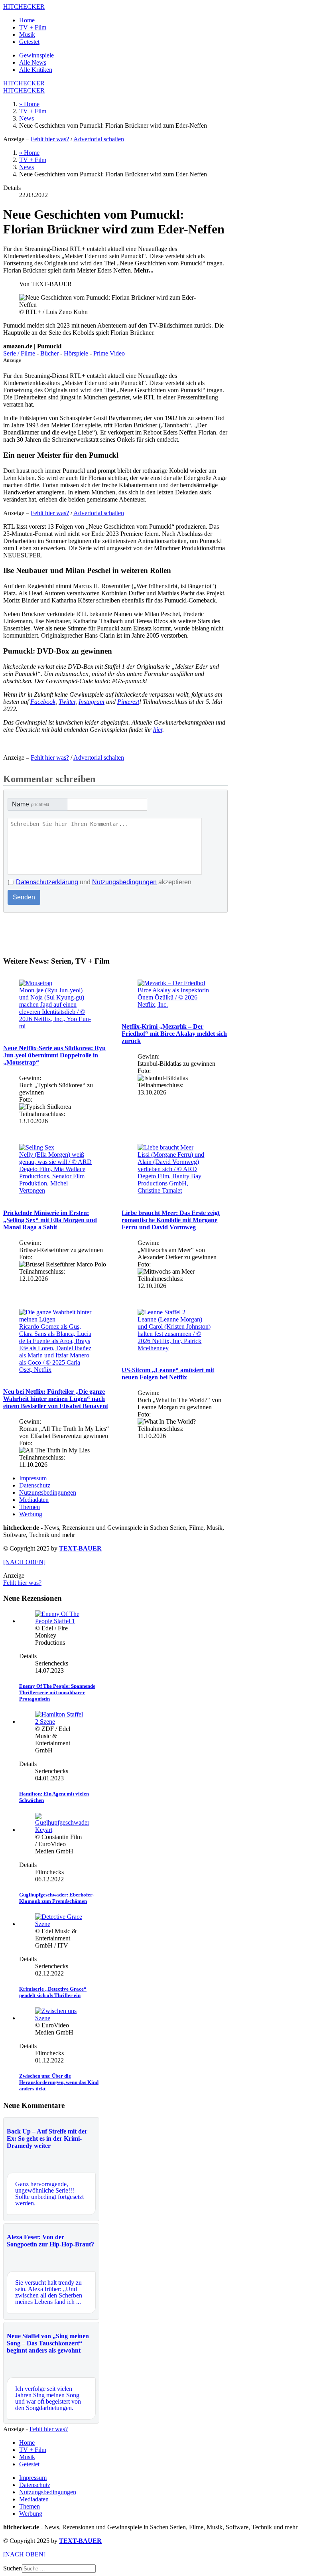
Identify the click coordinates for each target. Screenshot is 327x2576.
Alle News (33, 62)
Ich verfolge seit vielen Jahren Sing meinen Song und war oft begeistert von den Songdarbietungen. (48, 2398)
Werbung (31, 1514)
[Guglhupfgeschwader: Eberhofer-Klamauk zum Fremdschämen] (62, 1830)
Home (27, 20)
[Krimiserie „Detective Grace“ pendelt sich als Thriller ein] (59, 1924)
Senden (24, 897)
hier (158, 730)
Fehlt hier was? (50, 139)
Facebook (43, 702)
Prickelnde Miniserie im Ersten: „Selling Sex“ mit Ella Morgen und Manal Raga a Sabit (50, 1220)
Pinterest (128, 702)
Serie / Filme (19, 353)
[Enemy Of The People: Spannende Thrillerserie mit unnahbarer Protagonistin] (59, 1621)
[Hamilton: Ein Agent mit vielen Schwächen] (59, 1722)
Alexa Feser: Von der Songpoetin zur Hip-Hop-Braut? (50, 2241)
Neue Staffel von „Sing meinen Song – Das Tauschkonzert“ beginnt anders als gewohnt (48, 2343)
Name (31, 804)
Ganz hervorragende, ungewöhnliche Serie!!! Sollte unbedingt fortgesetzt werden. (49, 2194)
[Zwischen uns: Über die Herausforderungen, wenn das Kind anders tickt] (59, 2018)
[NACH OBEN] (24, 1562)
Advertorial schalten (99, 139)
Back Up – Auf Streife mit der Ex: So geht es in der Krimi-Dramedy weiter (47, 2138)
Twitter (67, 702)
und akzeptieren (104, 882)
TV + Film (33, 27)
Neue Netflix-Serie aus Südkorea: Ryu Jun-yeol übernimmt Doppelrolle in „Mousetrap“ (54, 1055)
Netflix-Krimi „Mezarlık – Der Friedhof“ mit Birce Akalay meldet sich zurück (174, 1034)
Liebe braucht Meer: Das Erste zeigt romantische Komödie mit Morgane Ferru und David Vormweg (171, 1220)
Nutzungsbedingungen (124, 882)
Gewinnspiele (36, 55)
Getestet (29, 42)
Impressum (33, 1478)
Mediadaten (34, 1500)
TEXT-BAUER (80, 1548)
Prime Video (109, 353)
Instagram (92, 702)
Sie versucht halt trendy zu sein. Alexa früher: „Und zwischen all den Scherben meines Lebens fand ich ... (49, 2292)
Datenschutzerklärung (47, 882)
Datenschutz (35, 1485)
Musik (27, 35)
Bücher (49, 353)
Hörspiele (76, 353)
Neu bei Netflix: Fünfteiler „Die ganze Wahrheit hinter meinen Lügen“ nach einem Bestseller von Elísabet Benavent (56, 1399)
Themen (30, 1507)
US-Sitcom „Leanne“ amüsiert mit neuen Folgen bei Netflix (168, 1374)
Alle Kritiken (36, 70)
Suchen (13, 2568)
